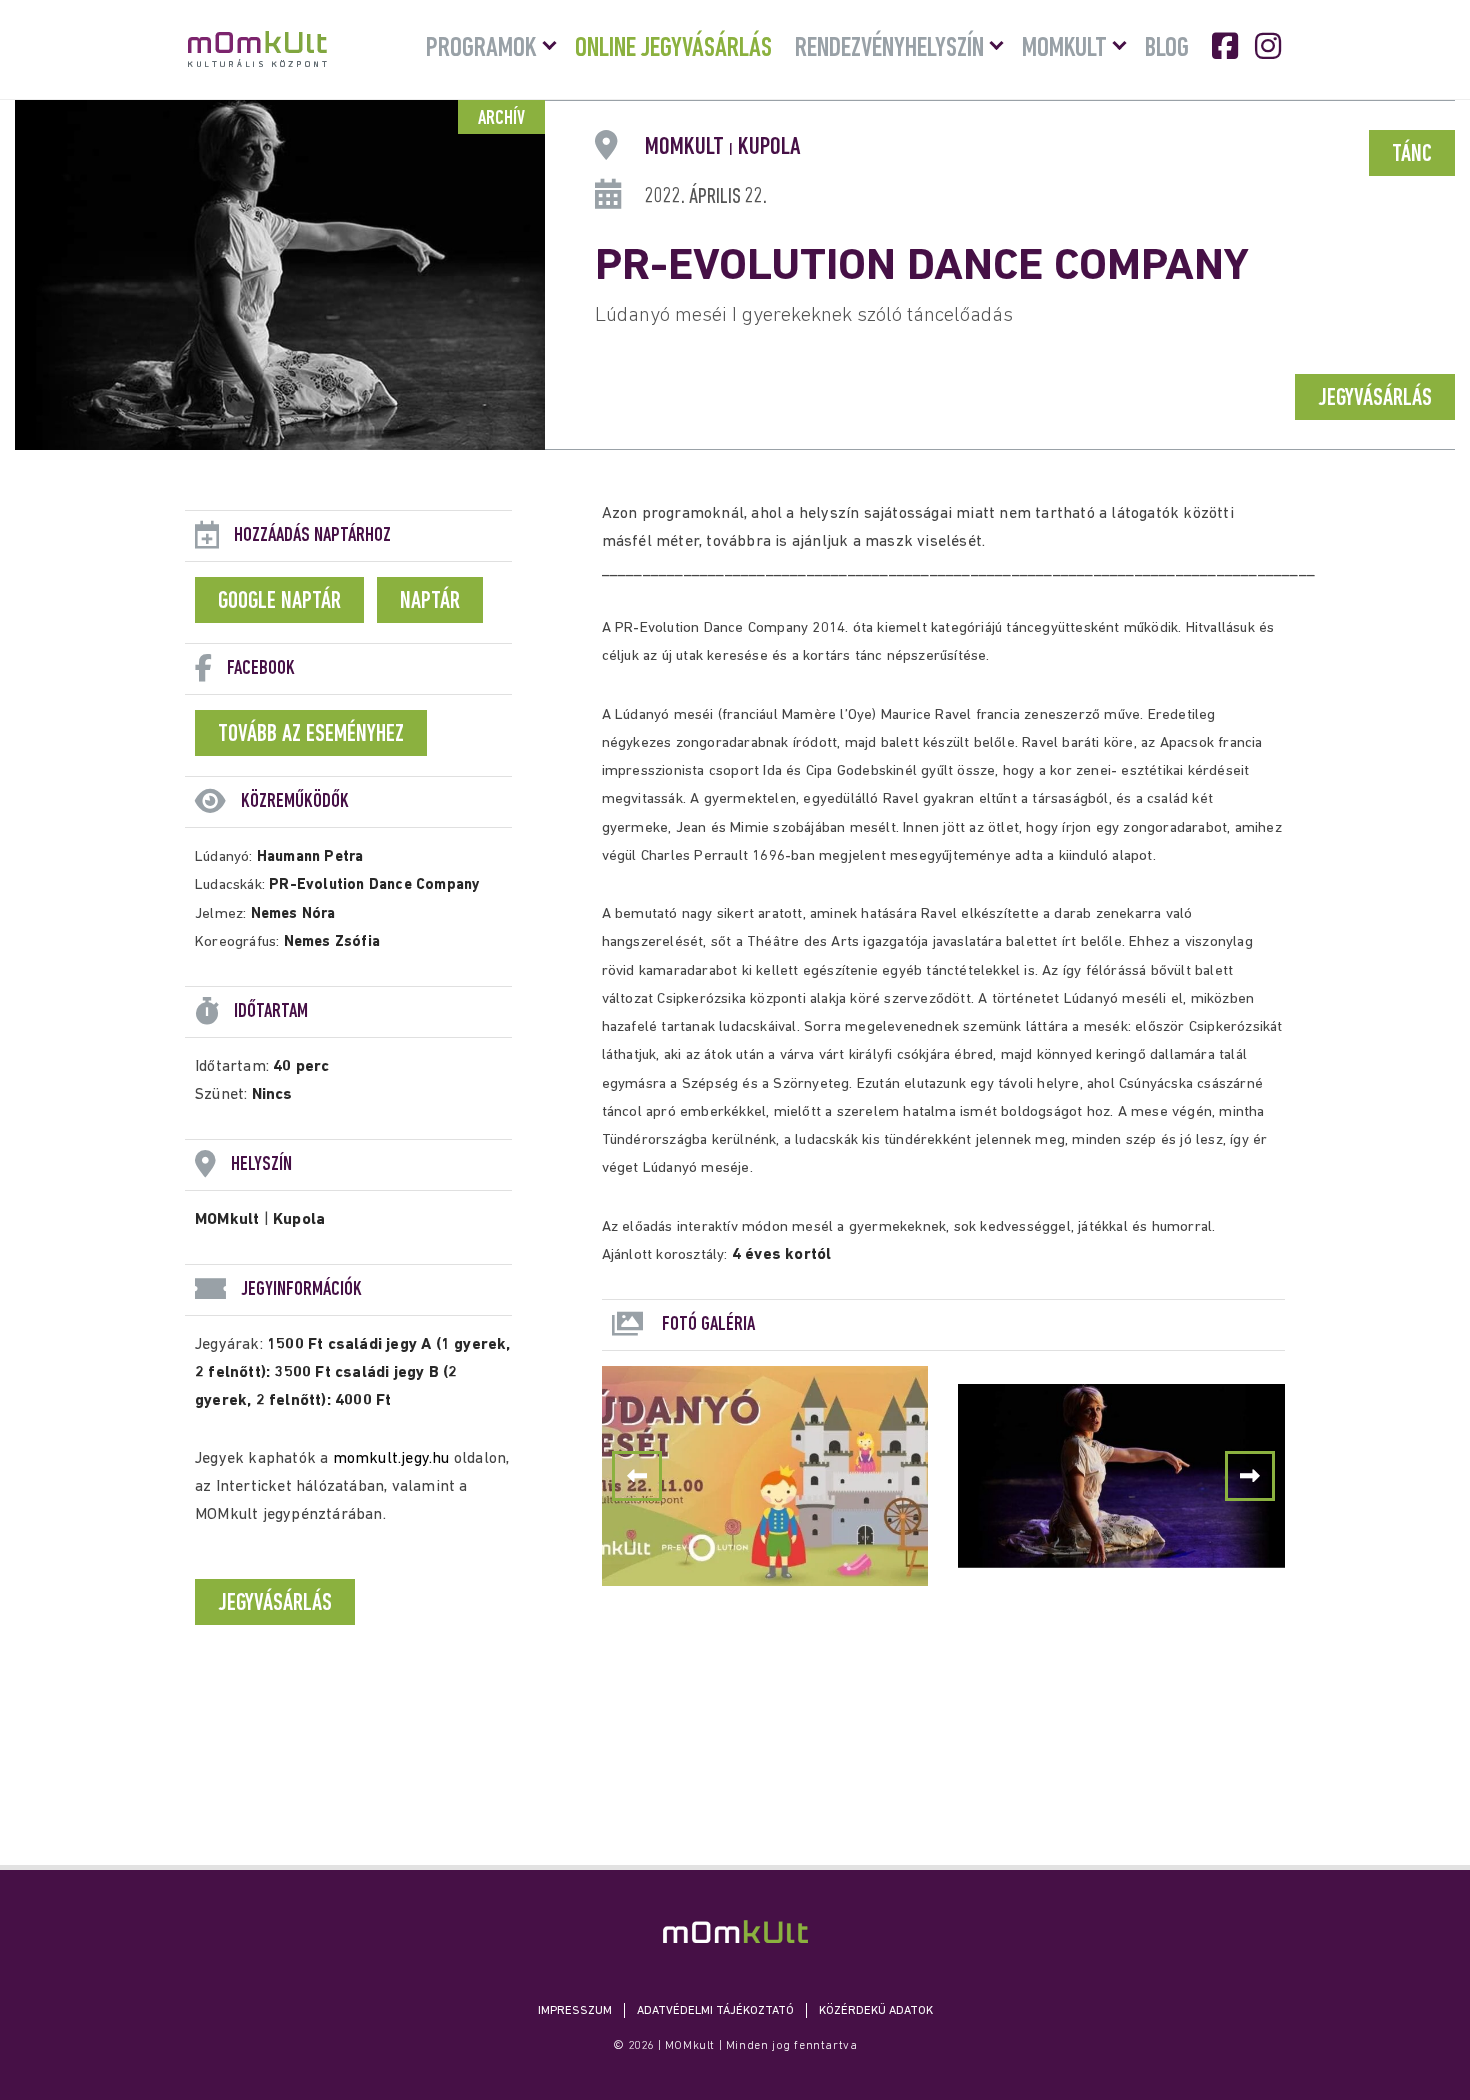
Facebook (1227, 46)
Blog (1167, 49)
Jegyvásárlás (1375, 399)
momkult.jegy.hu (391, 1459)
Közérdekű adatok (876, 2011)
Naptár (430, 602)
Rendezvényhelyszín (889, 49)
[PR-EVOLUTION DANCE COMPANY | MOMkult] (735, 1931)
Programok (481, 49)
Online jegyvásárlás (673, 49)
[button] (1250, 1476)
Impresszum (575, 2011)
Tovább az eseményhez (311, 735)
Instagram (1270, 46)
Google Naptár (279, 602)
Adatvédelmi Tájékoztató (715, 2011)
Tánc (1412, 155)
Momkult (1064, 49)
